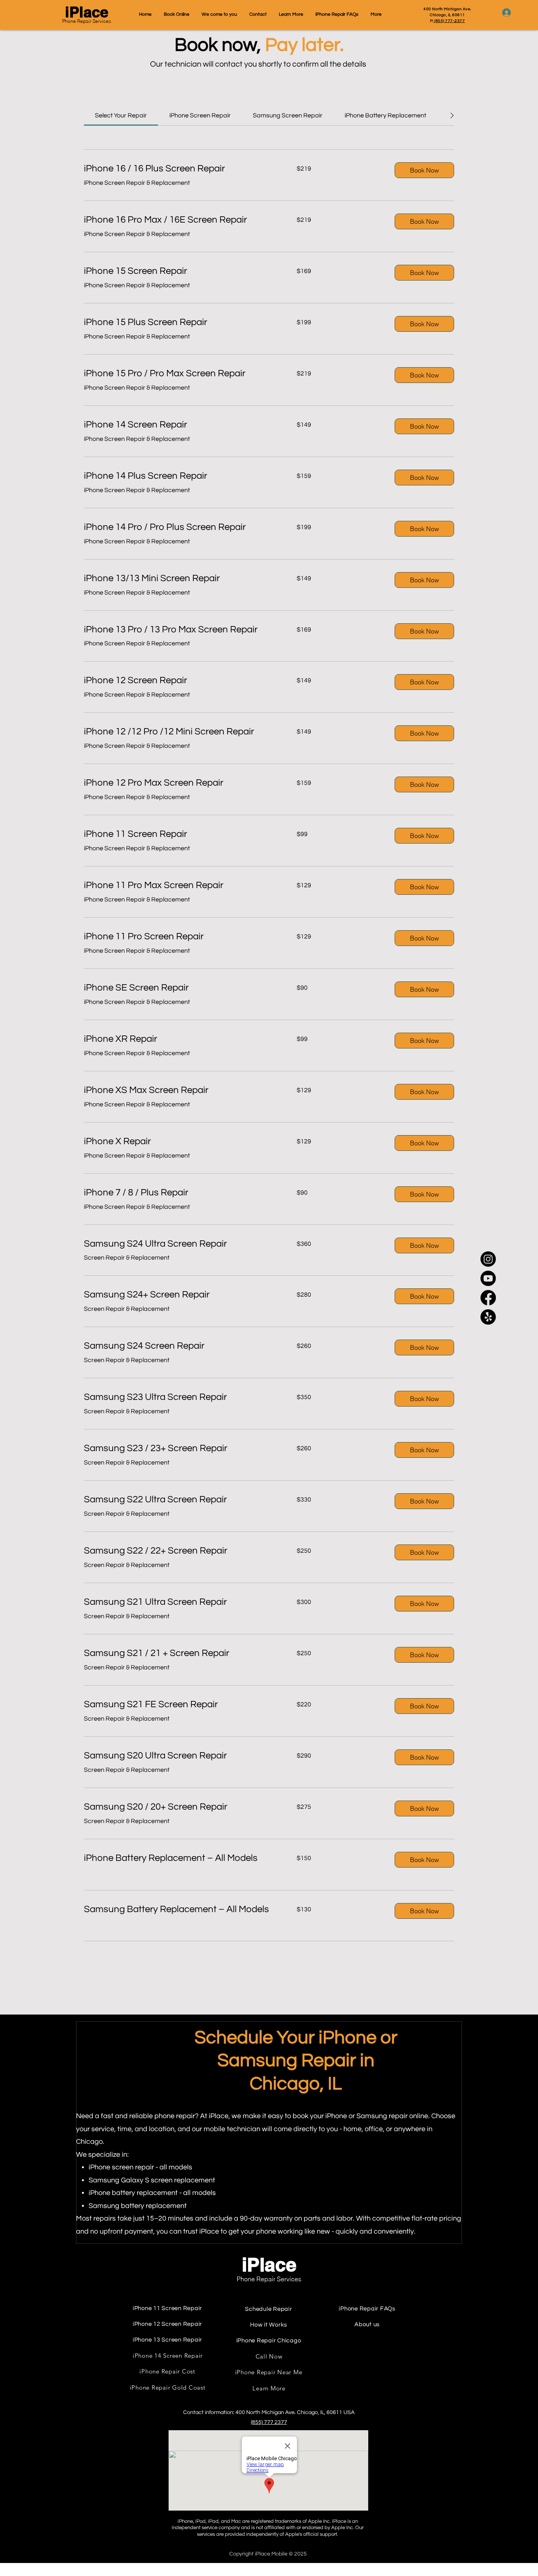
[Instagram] (488, 1259)
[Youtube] (488, 1278)
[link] (121, 115)
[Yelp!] (488, 1317)
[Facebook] (488, 1298)
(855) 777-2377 (449, 21)
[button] (424, 170)
